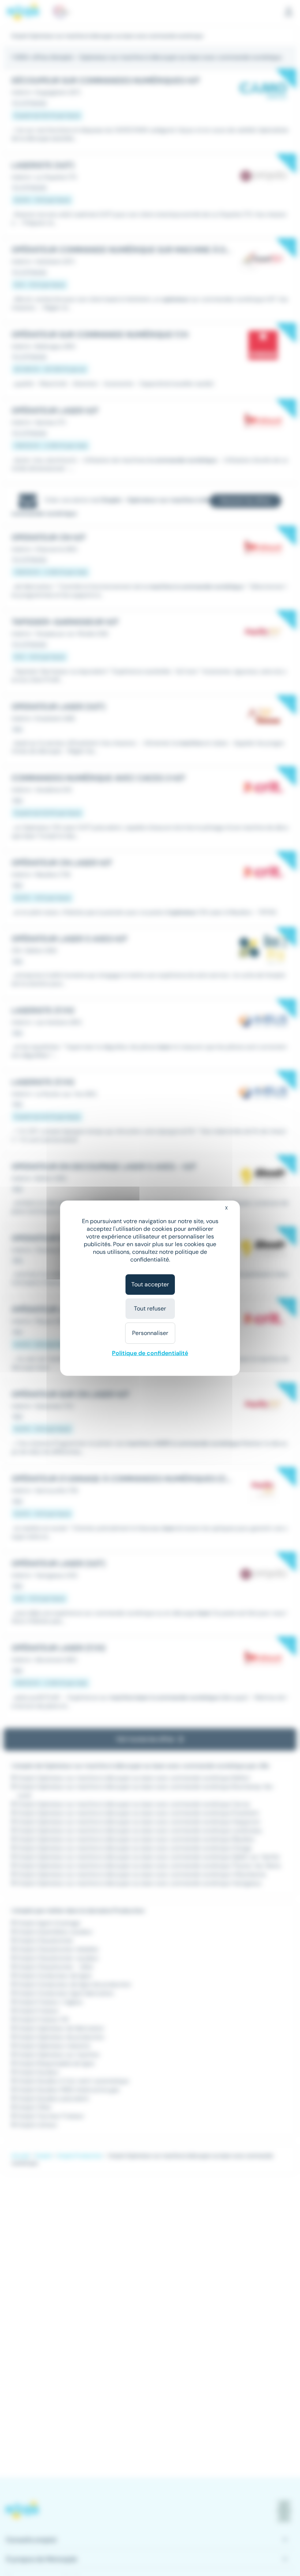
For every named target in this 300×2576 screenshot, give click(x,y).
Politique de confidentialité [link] (150, 1353)
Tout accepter (150, 1284)
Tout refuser (150, 1308)
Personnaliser (150, 1333)
